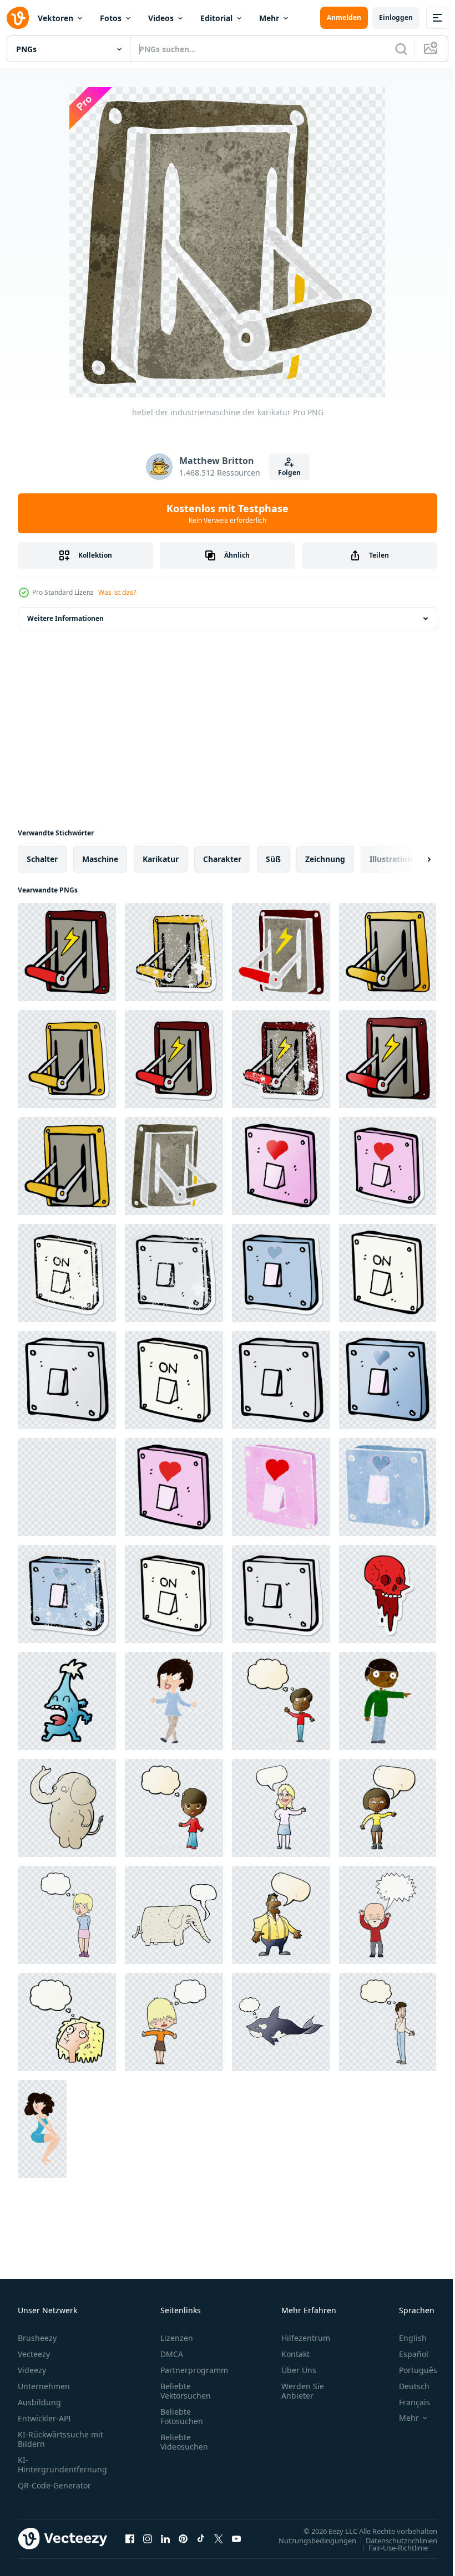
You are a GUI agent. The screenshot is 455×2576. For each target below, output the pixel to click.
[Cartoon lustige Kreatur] (67, 1701)
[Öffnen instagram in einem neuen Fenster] (148, 2538)
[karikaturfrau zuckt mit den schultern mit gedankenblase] (174, 1808)
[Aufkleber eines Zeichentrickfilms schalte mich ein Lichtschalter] (388, 1166)
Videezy (32, 2370)
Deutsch (406, 2386)
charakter (222, 859)
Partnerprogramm (194, 2370)
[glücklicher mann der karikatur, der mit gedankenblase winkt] (281, 1701)
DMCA (172, 2354)
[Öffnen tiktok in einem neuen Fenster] (201, 2538)
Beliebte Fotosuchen (182, 2416)
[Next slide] (411, 859)
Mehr (269, 18)
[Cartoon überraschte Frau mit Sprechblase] (388, 1808)
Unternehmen (44, 2386)
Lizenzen (177, 2338)
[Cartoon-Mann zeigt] (388, 1701)
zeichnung (325, 859)
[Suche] (401, 49)
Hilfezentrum (306, 2338)
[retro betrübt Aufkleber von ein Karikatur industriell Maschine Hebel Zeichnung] (174, 952)
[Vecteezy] (18, 18)
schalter (42, 859)
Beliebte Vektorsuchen (186, 2391)
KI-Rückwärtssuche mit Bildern (60, 2439)
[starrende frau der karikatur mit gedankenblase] (67, 2022)
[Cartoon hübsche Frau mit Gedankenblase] (67, 1915)
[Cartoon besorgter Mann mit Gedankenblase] (388, 2022)
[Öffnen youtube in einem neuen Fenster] (236, 2538)
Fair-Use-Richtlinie (390, 2547)
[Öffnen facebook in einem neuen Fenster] (130, 2538)
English (405, 2338)
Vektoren (55, 18)
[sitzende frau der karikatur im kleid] (42, 2129)
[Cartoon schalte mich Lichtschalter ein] (281, 1166)
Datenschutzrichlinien (393, 2540)
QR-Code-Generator (54, 2485)
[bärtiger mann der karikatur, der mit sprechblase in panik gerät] (388, 1915)
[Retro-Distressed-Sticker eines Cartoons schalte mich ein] (67, 1594)
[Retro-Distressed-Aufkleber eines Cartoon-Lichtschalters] (67, 1273)
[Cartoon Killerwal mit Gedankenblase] (281, 2022)
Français (406, 2402)
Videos (161, 18)
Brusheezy (37, 2338)
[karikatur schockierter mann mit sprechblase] (281, 1915)
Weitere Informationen (65, 618)
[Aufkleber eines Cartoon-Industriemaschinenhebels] (67, 1059)
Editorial (216, 18)
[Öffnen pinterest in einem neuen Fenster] (183, 2538)
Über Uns (299, 2370)
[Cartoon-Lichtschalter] (388, 1273)
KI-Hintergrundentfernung (62, 2465)
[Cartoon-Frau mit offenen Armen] (174, 1701)
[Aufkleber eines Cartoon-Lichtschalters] (174, 1594)
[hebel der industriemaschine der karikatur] (67, 952)
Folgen (289, 473)
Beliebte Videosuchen (184, 2442)
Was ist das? (117, 592)
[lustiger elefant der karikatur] (67, 1808)
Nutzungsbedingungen (309, 2540)
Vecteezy (34, 2354)
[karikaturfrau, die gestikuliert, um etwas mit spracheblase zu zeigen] (281, 1808)
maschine (100, 859)
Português (410, 2370)
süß (273, 859)
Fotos (111, 18)
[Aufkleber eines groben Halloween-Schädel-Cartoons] (388, 1594)
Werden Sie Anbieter (303, 2391)
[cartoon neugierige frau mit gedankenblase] (174, 2022)
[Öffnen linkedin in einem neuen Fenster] (165, 2538)
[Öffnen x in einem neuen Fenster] (219, 2538)
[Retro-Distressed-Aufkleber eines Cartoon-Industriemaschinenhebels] (281, 1059)
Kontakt (295, 2354)
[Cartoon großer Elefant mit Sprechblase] (174, 1915)
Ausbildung (39, 2402)
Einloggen (396, 17)
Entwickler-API (44, 2418)
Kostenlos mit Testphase (228, 513)
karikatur (161, 859)
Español (405, 2354)
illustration (391, 859)
